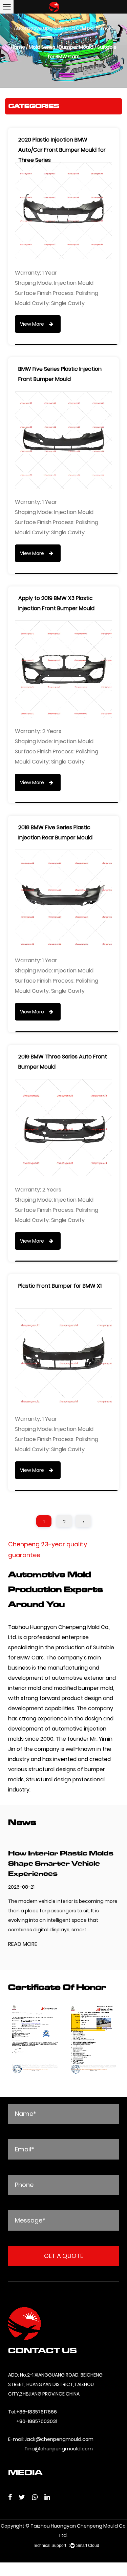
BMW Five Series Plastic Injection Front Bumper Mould (60, 374)
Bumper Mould (76, 47)
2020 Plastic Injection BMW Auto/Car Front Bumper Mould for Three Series (62, 145)
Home (18, 47)
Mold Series (42, 47)
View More (33, 324)
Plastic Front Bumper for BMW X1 (60, 1286)
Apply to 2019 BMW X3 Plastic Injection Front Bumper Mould (56, 603)
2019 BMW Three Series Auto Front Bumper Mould (63, 1062)
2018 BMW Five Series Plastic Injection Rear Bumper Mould (55, 832)
